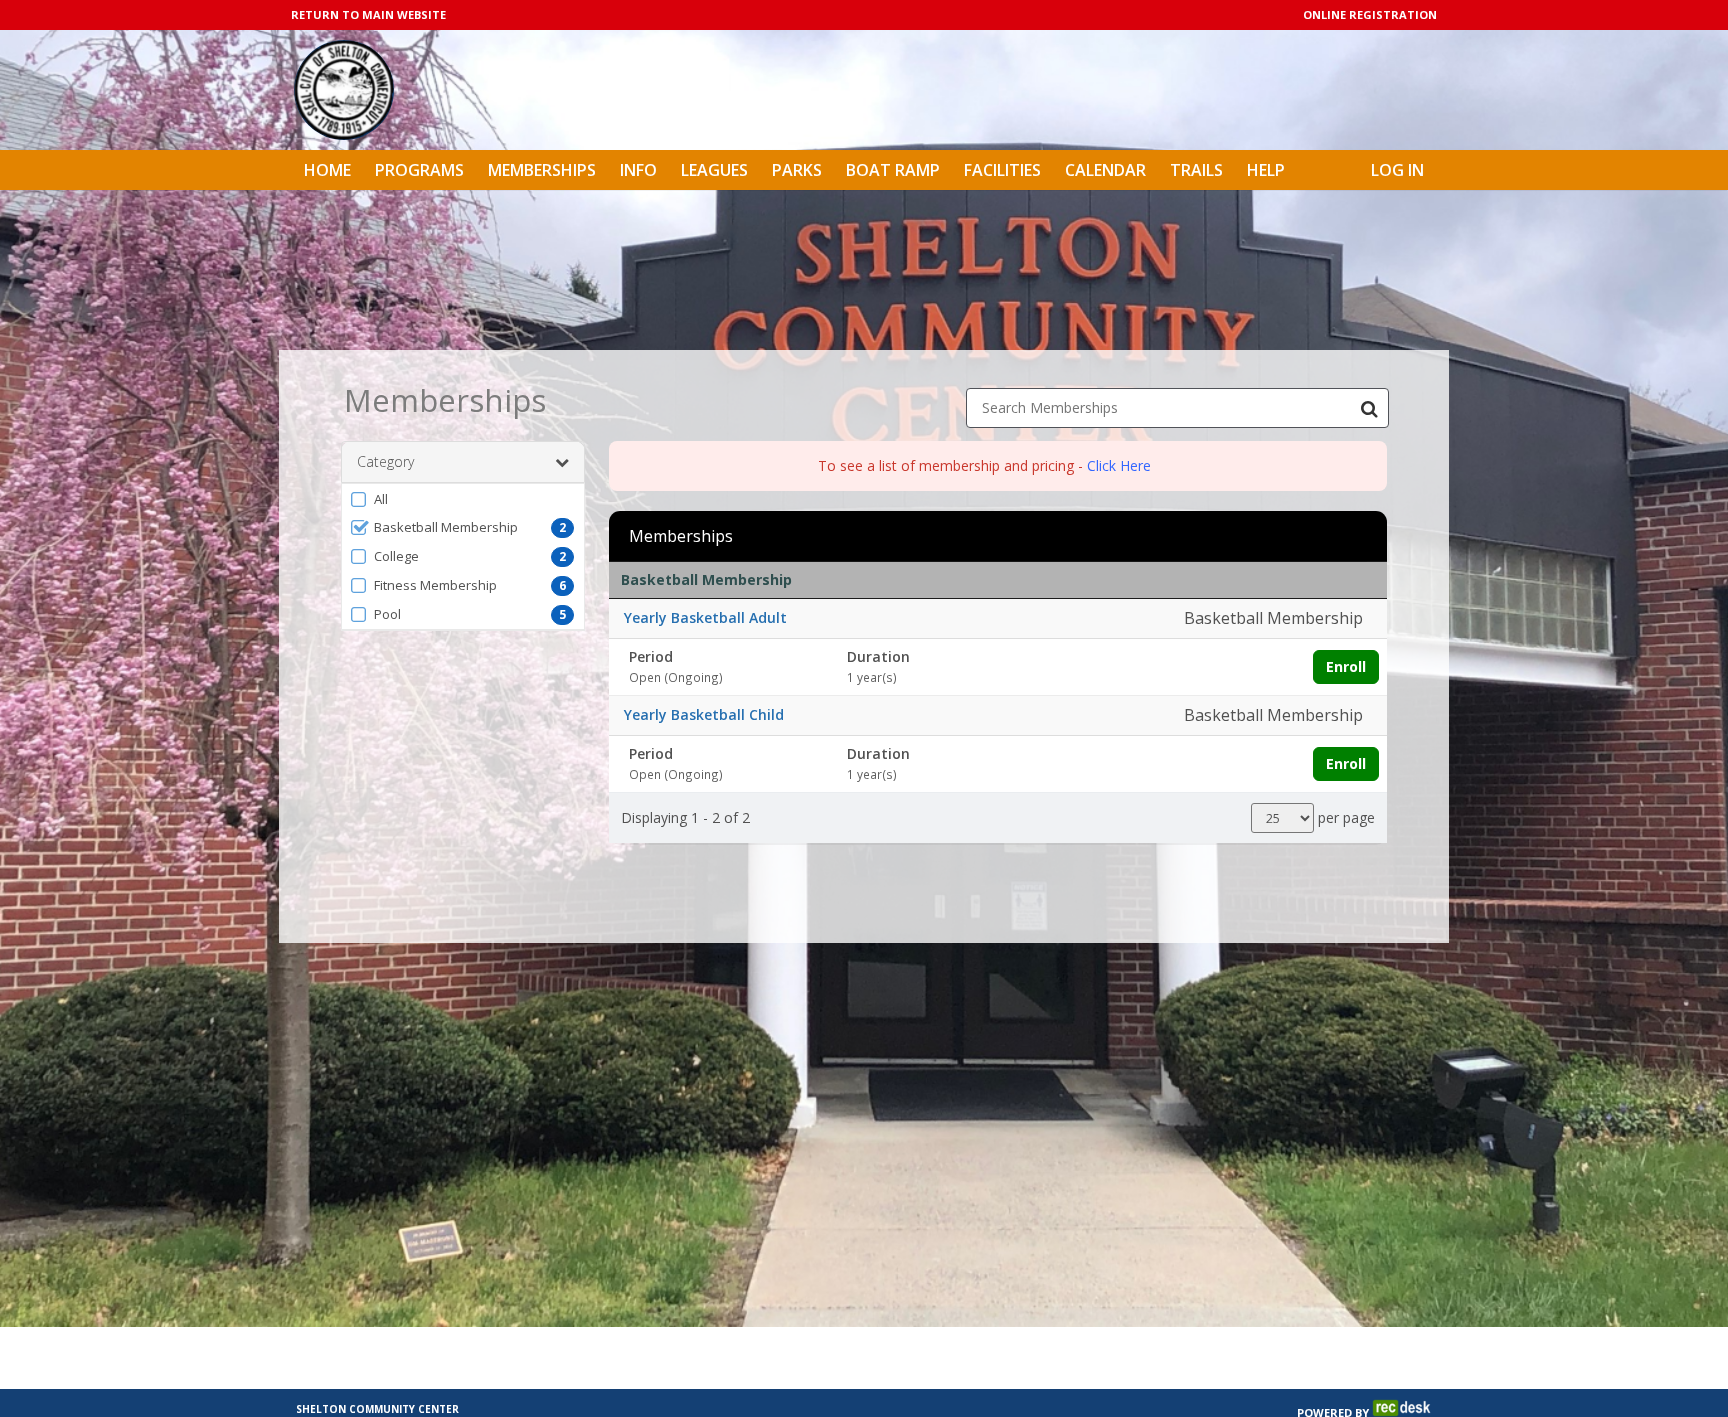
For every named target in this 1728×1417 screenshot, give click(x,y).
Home (327, 170)
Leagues (714, 170)
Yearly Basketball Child (704, 714)
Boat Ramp (893, 170)
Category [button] (385, 461)
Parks (797, 170)
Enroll (1346, 666)
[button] (463, 499)
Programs (419, 170)
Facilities (1002, 170)
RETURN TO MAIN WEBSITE (368, 14)
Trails (1196, 170)
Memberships (542, 170)
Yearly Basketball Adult (705, 617)
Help (1266, 170)
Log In (1397, 170)
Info (638, 170)
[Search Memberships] (1369, 408)
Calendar (1105, 170)
